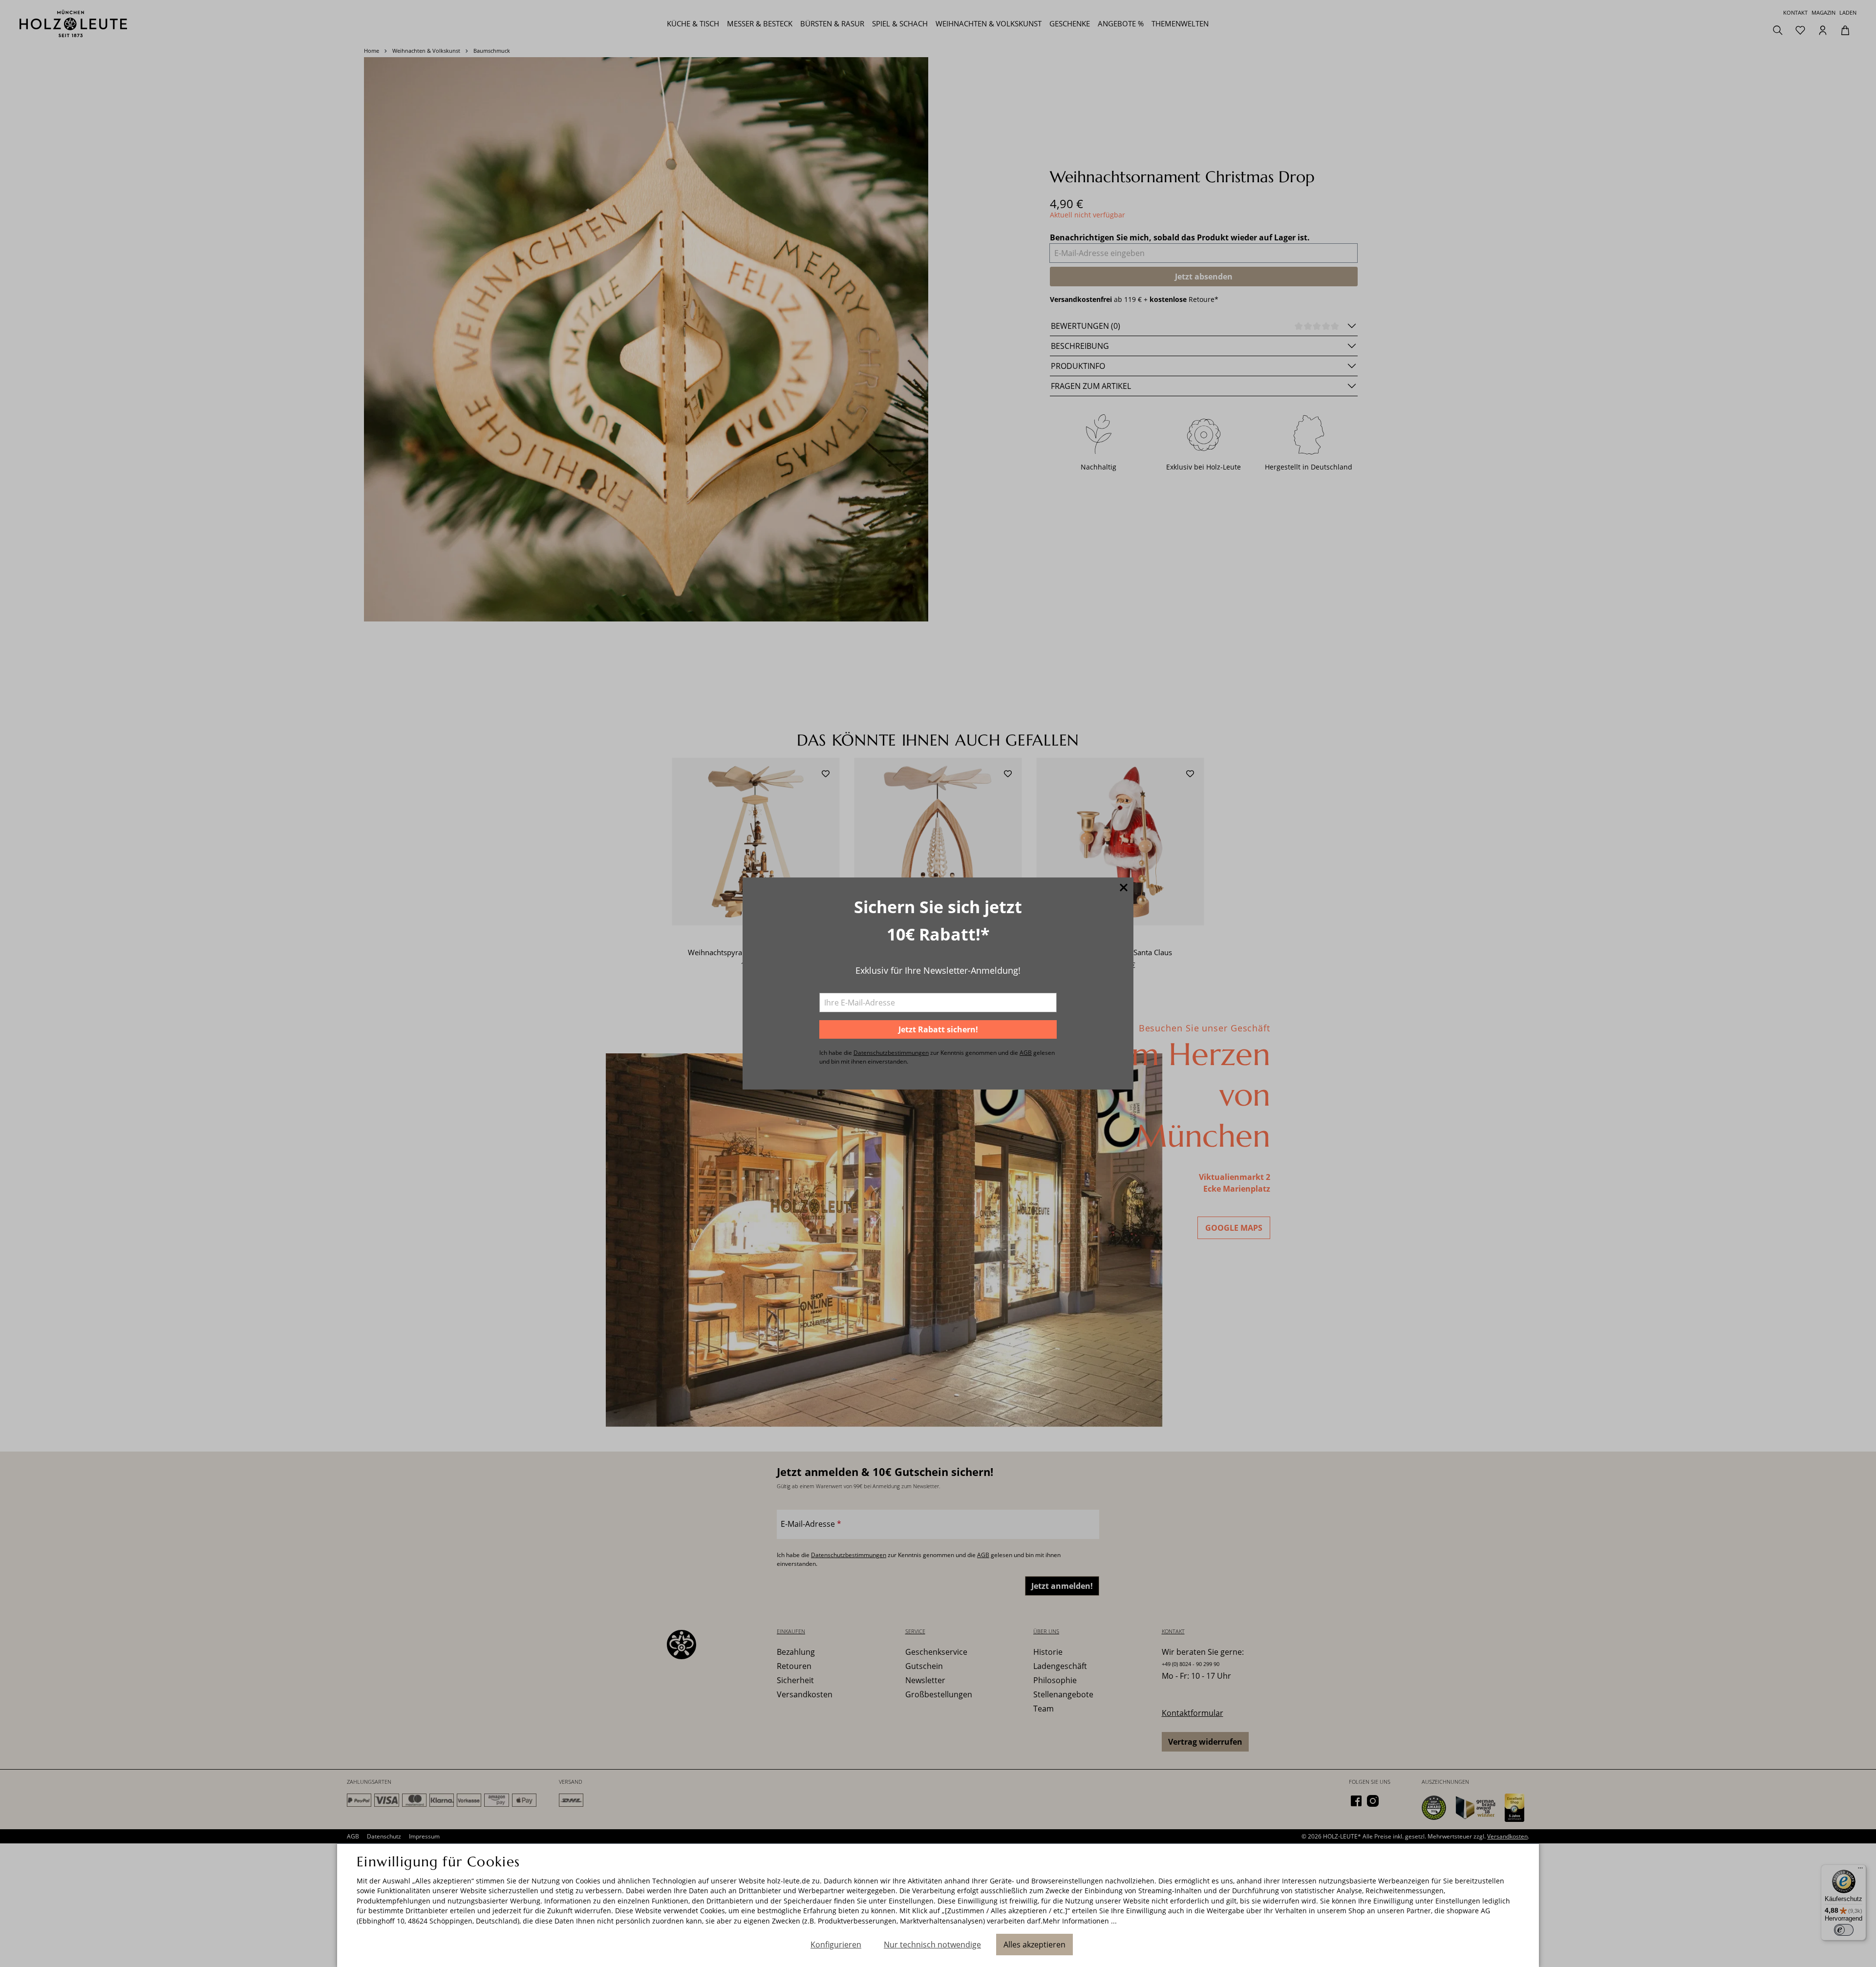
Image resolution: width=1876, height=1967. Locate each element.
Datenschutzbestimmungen (891, 1053)
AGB (1026, 1053)
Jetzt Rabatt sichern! (938, 1029)
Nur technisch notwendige (932, 1945)
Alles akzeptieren (1034, 1945)
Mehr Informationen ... (1080, 1921)
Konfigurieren (836, 1945)
